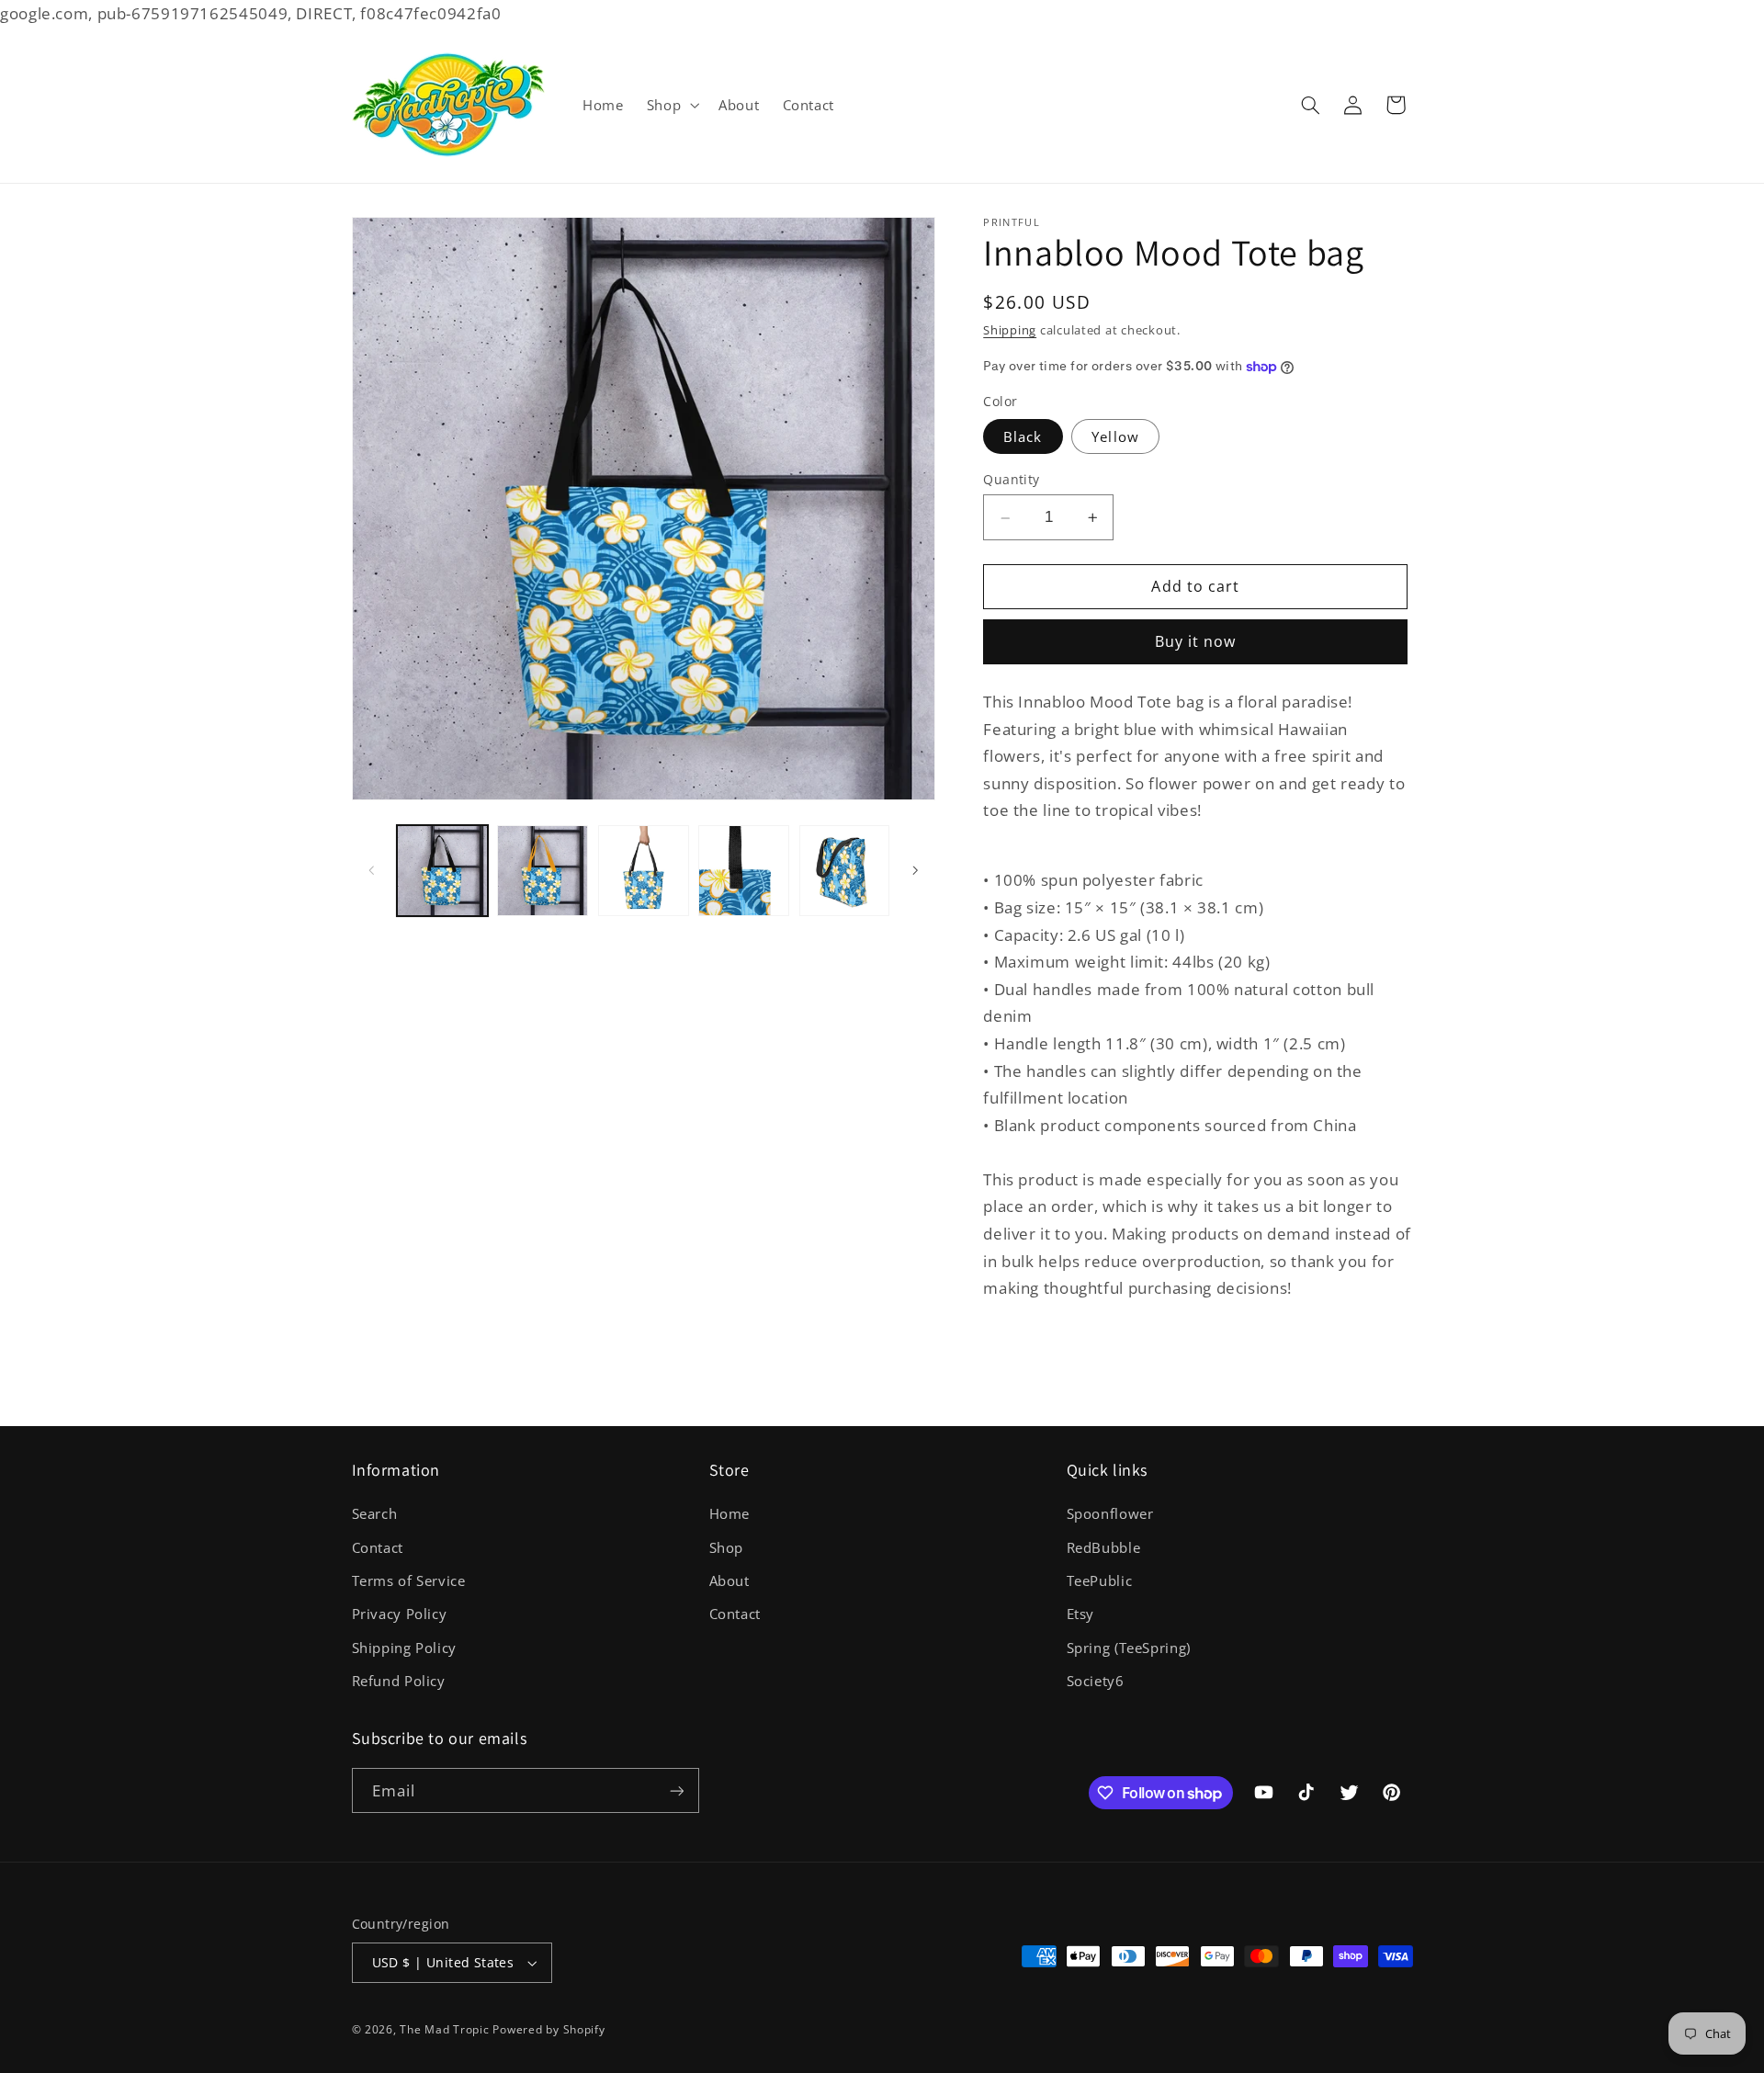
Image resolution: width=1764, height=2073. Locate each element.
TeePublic (1100, 1580)
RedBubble (1104, 1547)
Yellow (1115, 437)
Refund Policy (399, 1681)
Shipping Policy (404, 1648)
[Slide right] (915, 870)
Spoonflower (1110, 1513)
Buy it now (1196, 642)
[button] (671, 105)
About (729, 1580)
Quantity (1011, 480)
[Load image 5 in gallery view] (845, 871)
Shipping (1010, 331)
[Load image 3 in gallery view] (644, 871)
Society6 (1096, 1681)
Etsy (1081, 1614)
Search (375, 1513)
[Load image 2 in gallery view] (543, 871)
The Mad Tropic (444, 2029)
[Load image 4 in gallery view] (744, 871)
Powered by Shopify (548, 2029)
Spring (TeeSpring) (1129, 1648)
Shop (727, 1547)
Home (730, 1513)
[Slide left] (372, 870)
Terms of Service (409, 1580)
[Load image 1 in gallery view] (442, 871)
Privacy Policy (400, 1614)
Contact (378, 1547)
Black (1023, 437)
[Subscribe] (676, 1790)
